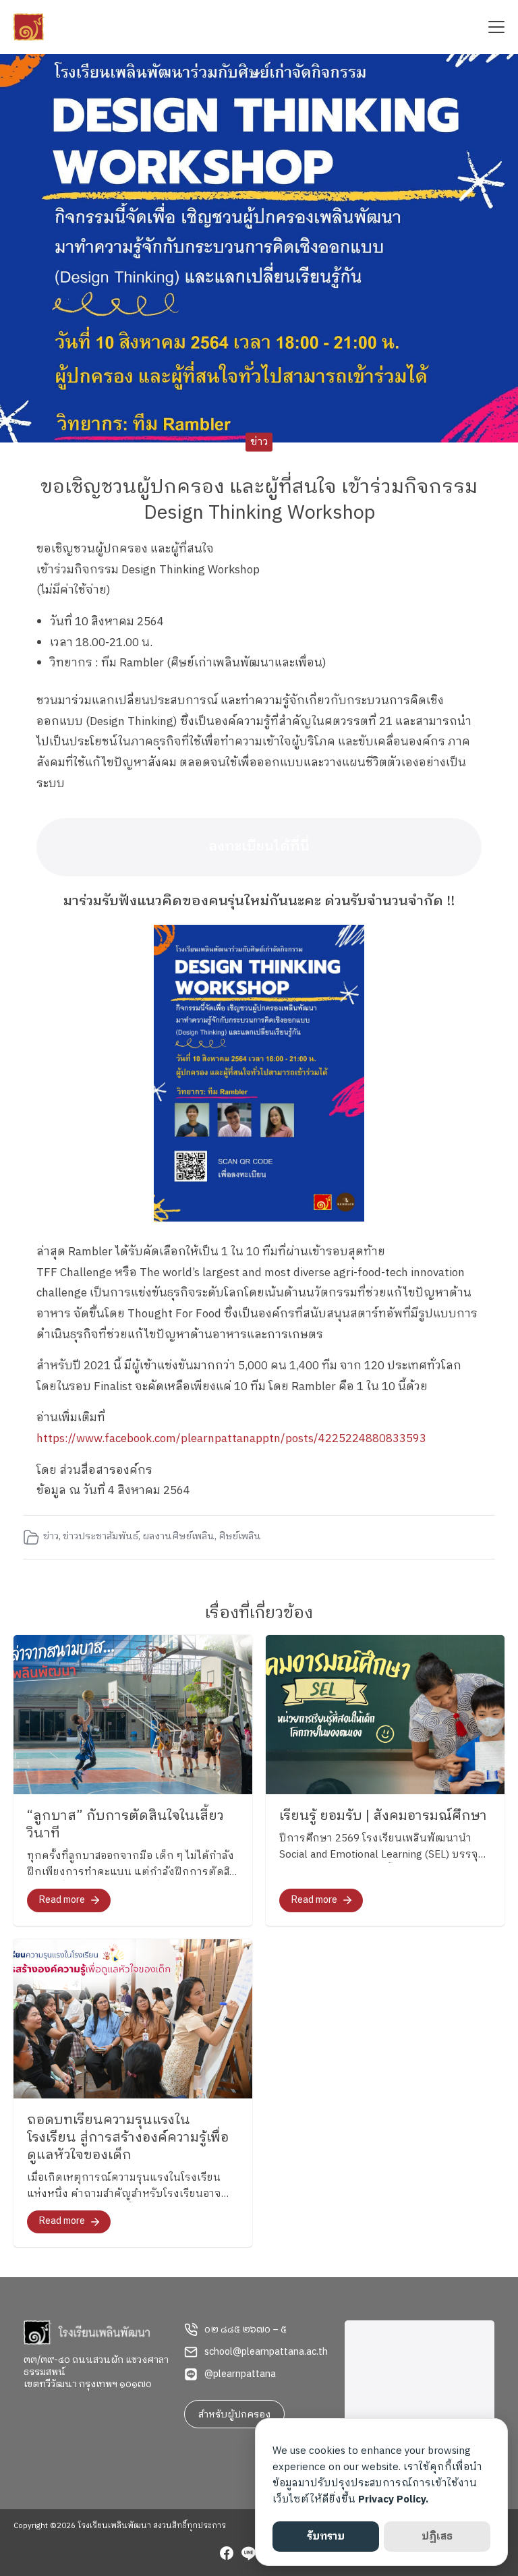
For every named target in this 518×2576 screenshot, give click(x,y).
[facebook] (227, 2555)
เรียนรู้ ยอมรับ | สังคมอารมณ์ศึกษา (383, 1816)
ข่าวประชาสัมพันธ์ (100, 1537)
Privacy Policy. (393, 2499)
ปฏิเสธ (437, 2537)
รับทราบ (326, 2537)
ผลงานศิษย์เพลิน (178, 1537)
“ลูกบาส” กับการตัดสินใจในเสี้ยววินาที (125, 1825)
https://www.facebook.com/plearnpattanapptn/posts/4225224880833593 (231, 1439)
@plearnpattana (240, 2374)
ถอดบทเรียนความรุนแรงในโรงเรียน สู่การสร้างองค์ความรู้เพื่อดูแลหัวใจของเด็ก (128, 2138)
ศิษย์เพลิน (240, 1537)
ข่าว (259, 442)
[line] (248, 2555)
